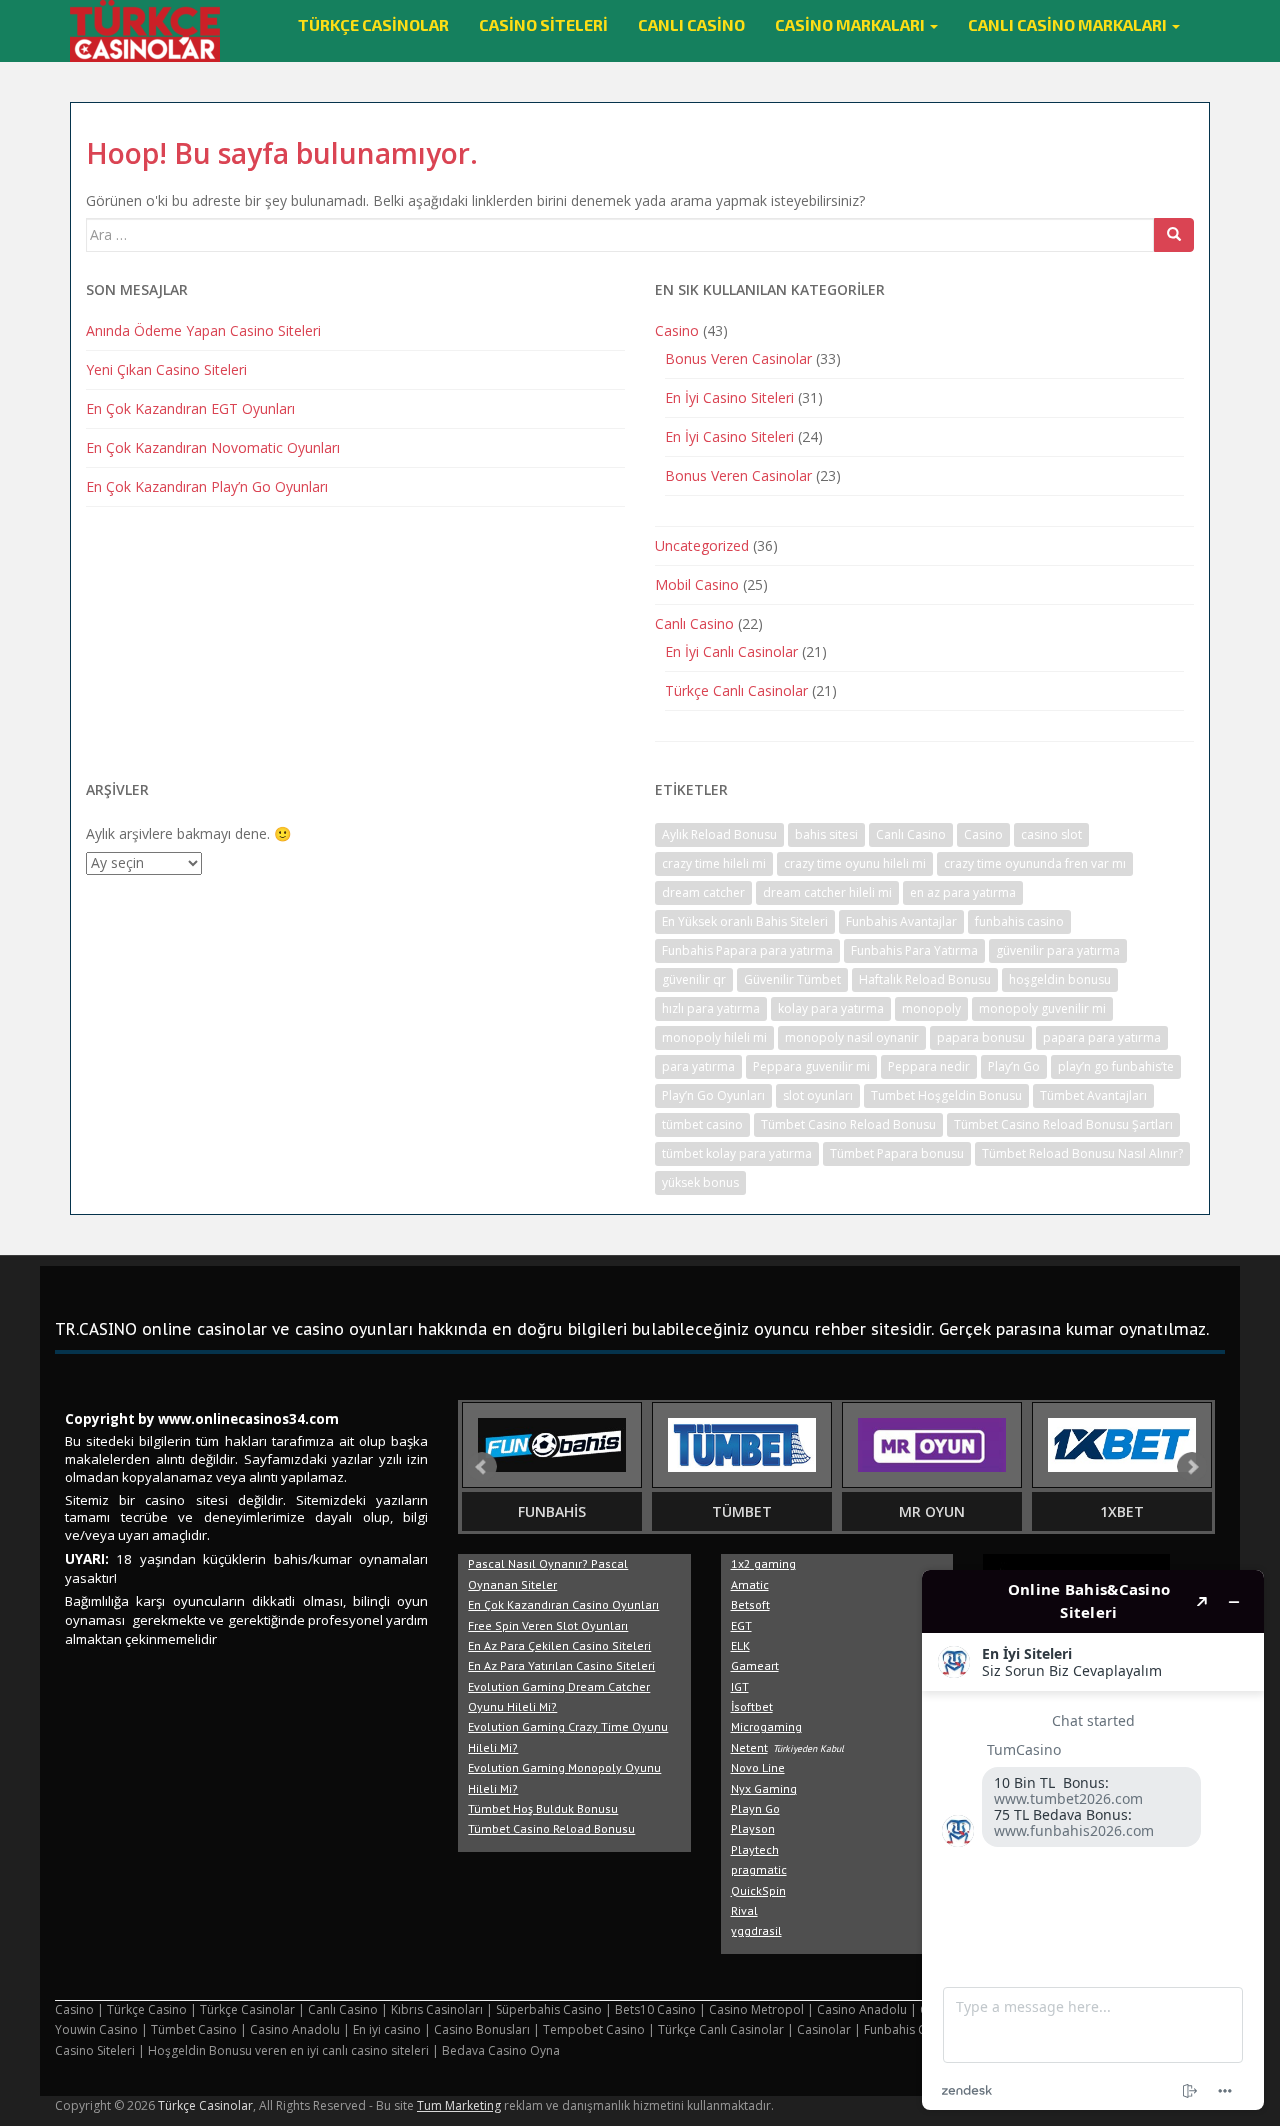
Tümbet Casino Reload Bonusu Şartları (1063, 1124)
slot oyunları (818, 1095)
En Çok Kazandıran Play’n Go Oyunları (207, 486)
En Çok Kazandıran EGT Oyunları (190, 408)
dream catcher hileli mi (827, 892)
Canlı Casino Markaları (1069, 24)
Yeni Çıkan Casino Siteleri (166, 369)
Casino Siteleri (543, 24)
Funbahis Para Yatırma (914, 950)
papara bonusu (981, 1037)
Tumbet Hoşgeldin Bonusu (946, 1095)
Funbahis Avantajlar (901, 921)
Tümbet (742, 1511)
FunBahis (552, 1511)
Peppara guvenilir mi (811, 1066)
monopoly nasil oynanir (852, 1037)
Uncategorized (702, 545)
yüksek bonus (700, 1182)
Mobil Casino (697, 584)
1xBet (1122, 1511)
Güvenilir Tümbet (792, 979)
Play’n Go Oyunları (713, 1095)
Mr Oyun (932, 1511)
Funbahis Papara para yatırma (747, 950)
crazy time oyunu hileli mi (855, 863)
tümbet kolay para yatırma (737, 1153)
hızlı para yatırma (711, 1008)
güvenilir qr (694, 979)
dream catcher (703, 892)
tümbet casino (702, 1124)
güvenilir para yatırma (1058, 950)
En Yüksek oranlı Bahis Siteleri (745, 921)
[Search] (1174, 235)
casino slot (1051, 834)
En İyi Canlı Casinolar (731, 651)
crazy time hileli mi (714, 863)
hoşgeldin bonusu (1060, 979)
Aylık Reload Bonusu (719, 834)
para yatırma (698, 1066)
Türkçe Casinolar (373, 24)
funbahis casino (1019, 921)
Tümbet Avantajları (1093, 1095)
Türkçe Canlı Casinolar (736, 690)
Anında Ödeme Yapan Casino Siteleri (203, 330)
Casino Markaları (851, 24)
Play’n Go (1014, 1066)
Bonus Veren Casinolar (738, 358)
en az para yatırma (963, 892)
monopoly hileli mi (714, 1037)
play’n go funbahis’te (1116, 1066)
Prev (482, 1467)
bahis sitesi (826, 834)
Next (1192, 1467)
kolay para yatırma (831, 1008)
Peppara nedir (929, 1066)
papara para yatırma (1102, 1037)
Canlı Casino (691, 24)
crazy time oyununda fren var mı (1035, 863)
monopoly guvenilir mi (1042, 1008)
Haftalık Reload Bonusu (925, 979)
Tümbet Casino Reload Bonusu (848, 1124)
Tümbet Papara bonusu (897, 1153)
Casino (677, 330)
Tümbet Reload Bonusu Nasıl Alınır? (1082, 1153)
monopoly (931, 1008)
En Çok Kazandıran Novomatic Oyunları (213, 447)
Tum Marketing (459, 2105)
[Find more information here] (1093, 1840)
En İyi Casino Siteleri (729, 397)
